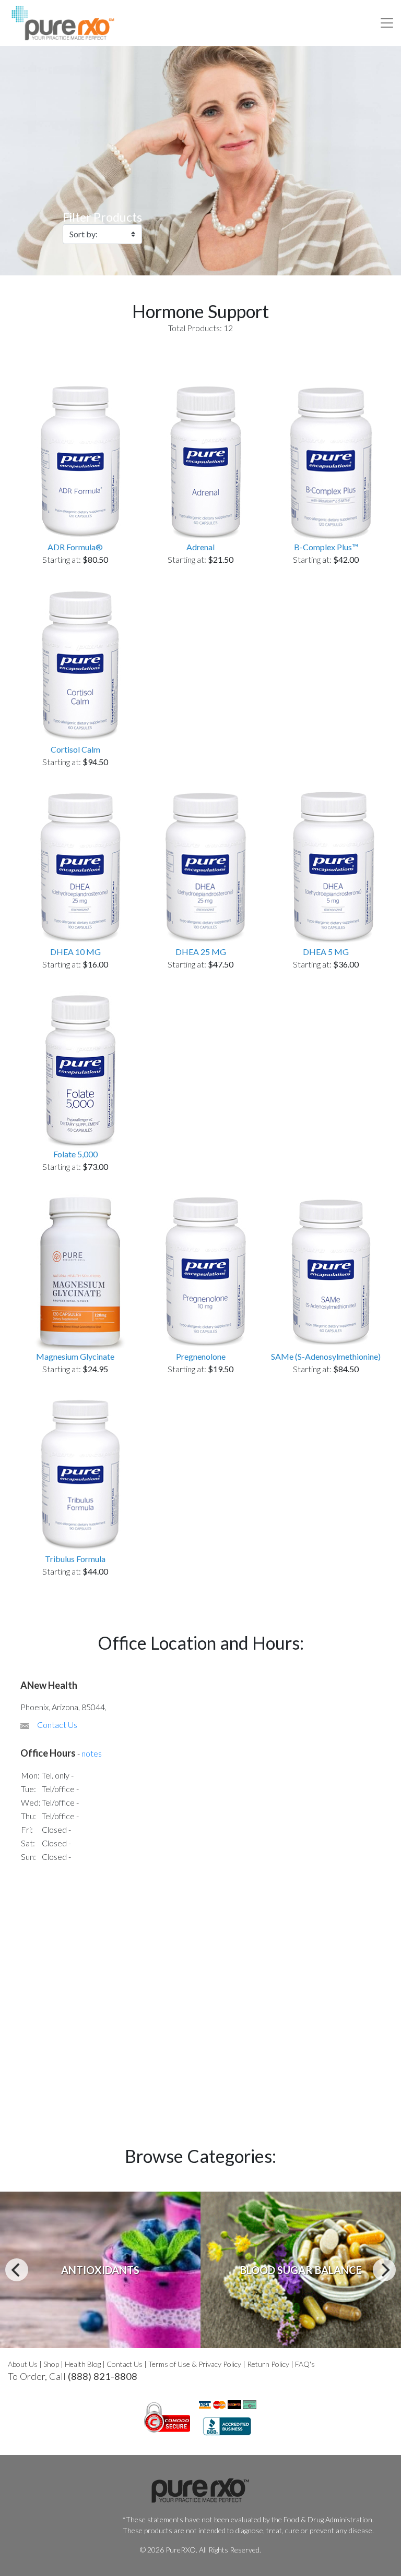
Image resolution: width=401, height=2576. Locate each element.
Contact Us (57, 1725)
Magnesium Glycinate (75, 1356)
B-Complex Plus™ (326, 547)
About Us (23, 2364)
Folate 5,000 (75, 1154)
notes (92, 1753)
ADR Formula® (75, 547)
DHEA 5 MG (326, 952)
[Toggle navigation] (387, 23)
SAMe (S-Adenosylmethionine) (326, 1356)
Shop (51, 2364)
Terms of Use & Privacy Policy (195, 2364)
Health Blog (83, 2364)
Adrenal (200, 547)
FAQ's (305, 2364)
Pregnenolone (201, 1356)
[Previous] (17, 2270)
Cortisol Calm (75, 749)
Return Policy (268, 2364)
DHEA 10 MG (75, 952)
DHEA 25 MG (201, 952)
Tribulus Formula (75, 1559)
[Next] (384, 2270)
